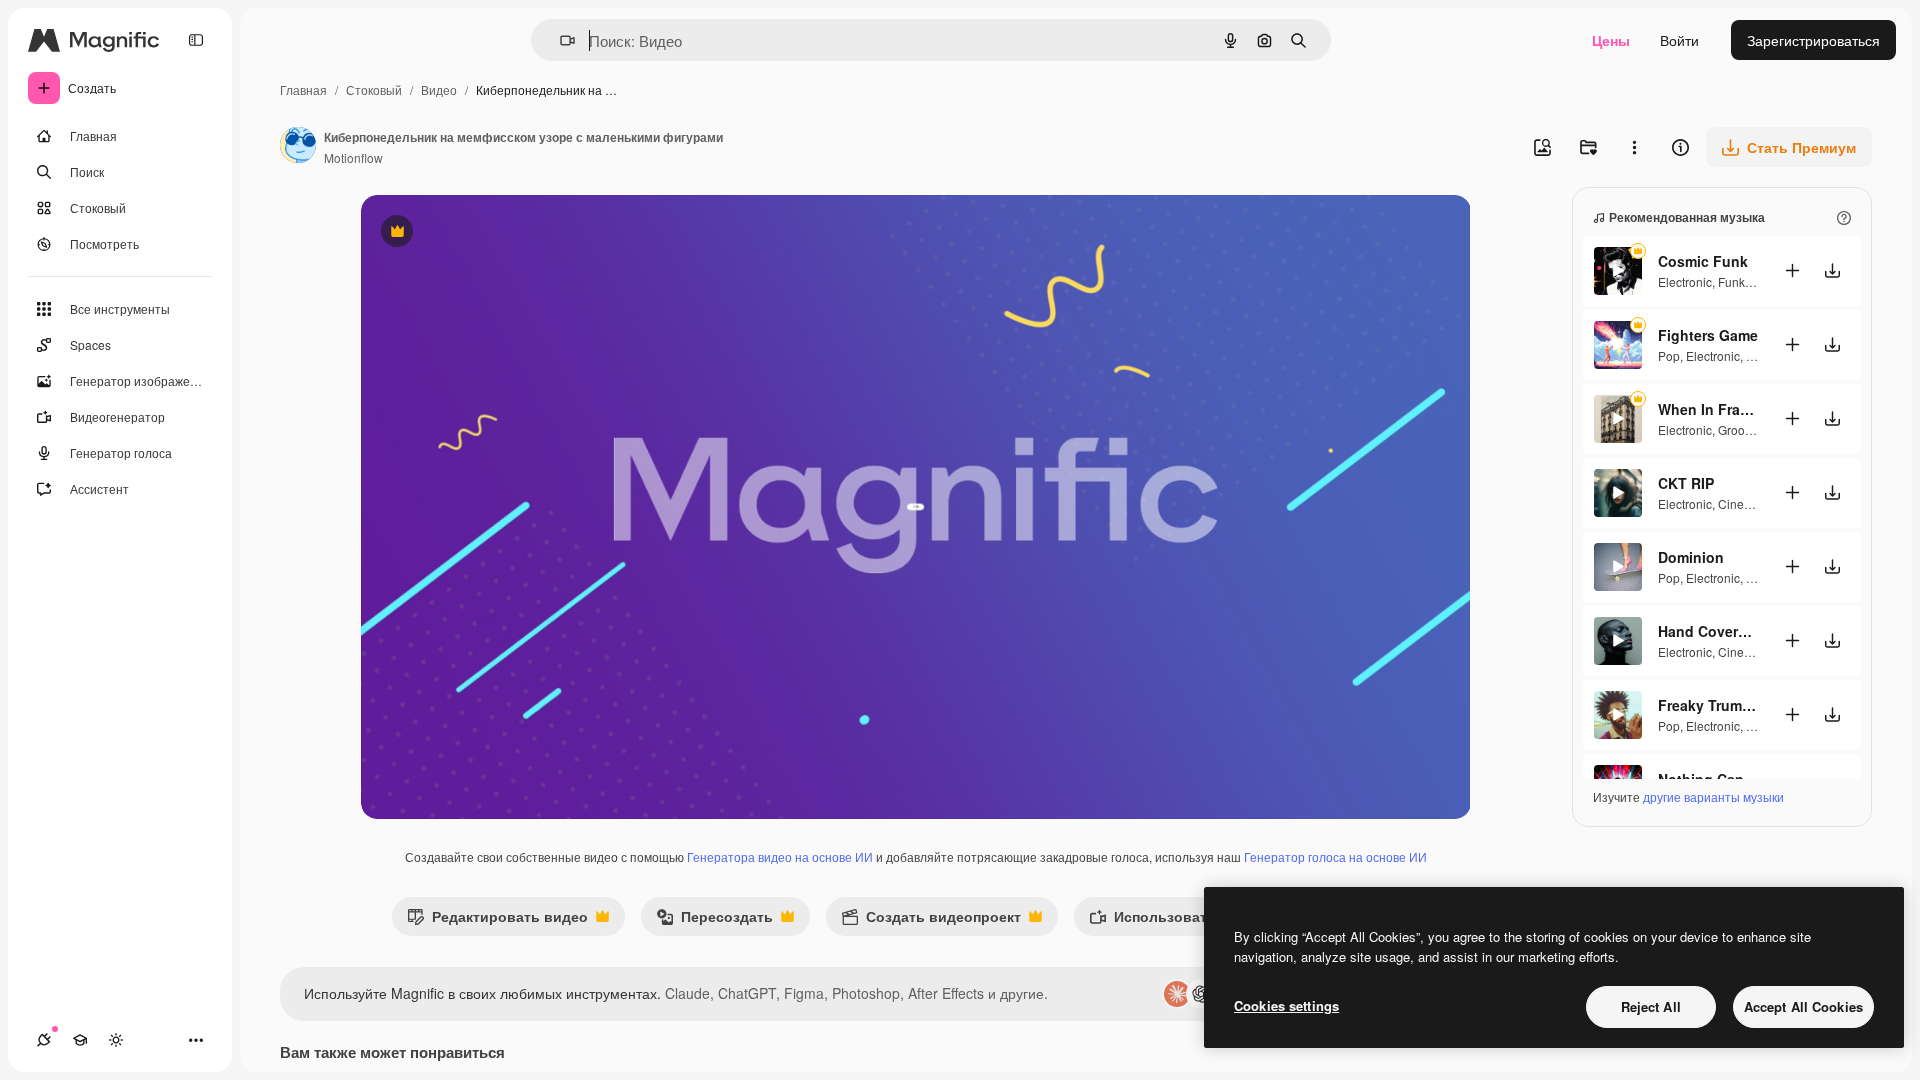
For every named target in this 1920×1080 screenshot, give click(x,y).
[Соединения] (44, 1040)
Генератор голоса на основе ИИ (1335, 856)
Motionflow (353, 157)
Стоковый (374, 89)
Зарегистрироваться (1813, 40)
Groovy (1737, 429)
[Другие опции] (1634, 147)
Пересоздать (714, 920)
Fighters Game (1708, 335)
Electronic (1685, 281)
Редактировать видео (497, 920)
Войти (1679, 40)
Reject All (1651, 1006)
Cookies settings (1286, 1005)
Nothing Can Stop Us (1708, 779)
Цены (1611, 40)
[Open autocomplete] (559, 40)
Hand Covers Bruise (1708, 631)
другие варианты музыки (1713, 796)
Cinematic (1745, 503)
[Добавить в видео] (1792, 270)
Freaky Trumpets (1708, 705)
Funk (1731, 281)
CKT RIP (1686, 483)
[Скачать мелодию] (1832, 270)
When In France (1708, 409)
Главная (303, 89)
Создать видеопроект (931, 920)
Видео (439, 89)
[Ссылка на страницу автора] (298, 147)
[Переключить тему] (116, 1040)
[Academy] (80, 1040)
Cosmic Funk (1703, 261)
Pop (1669, 355)
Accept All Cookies (1803, 1006)
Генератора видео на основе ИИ (780, 856)
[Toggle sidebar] (196, 40)
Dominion (1691, 557)
